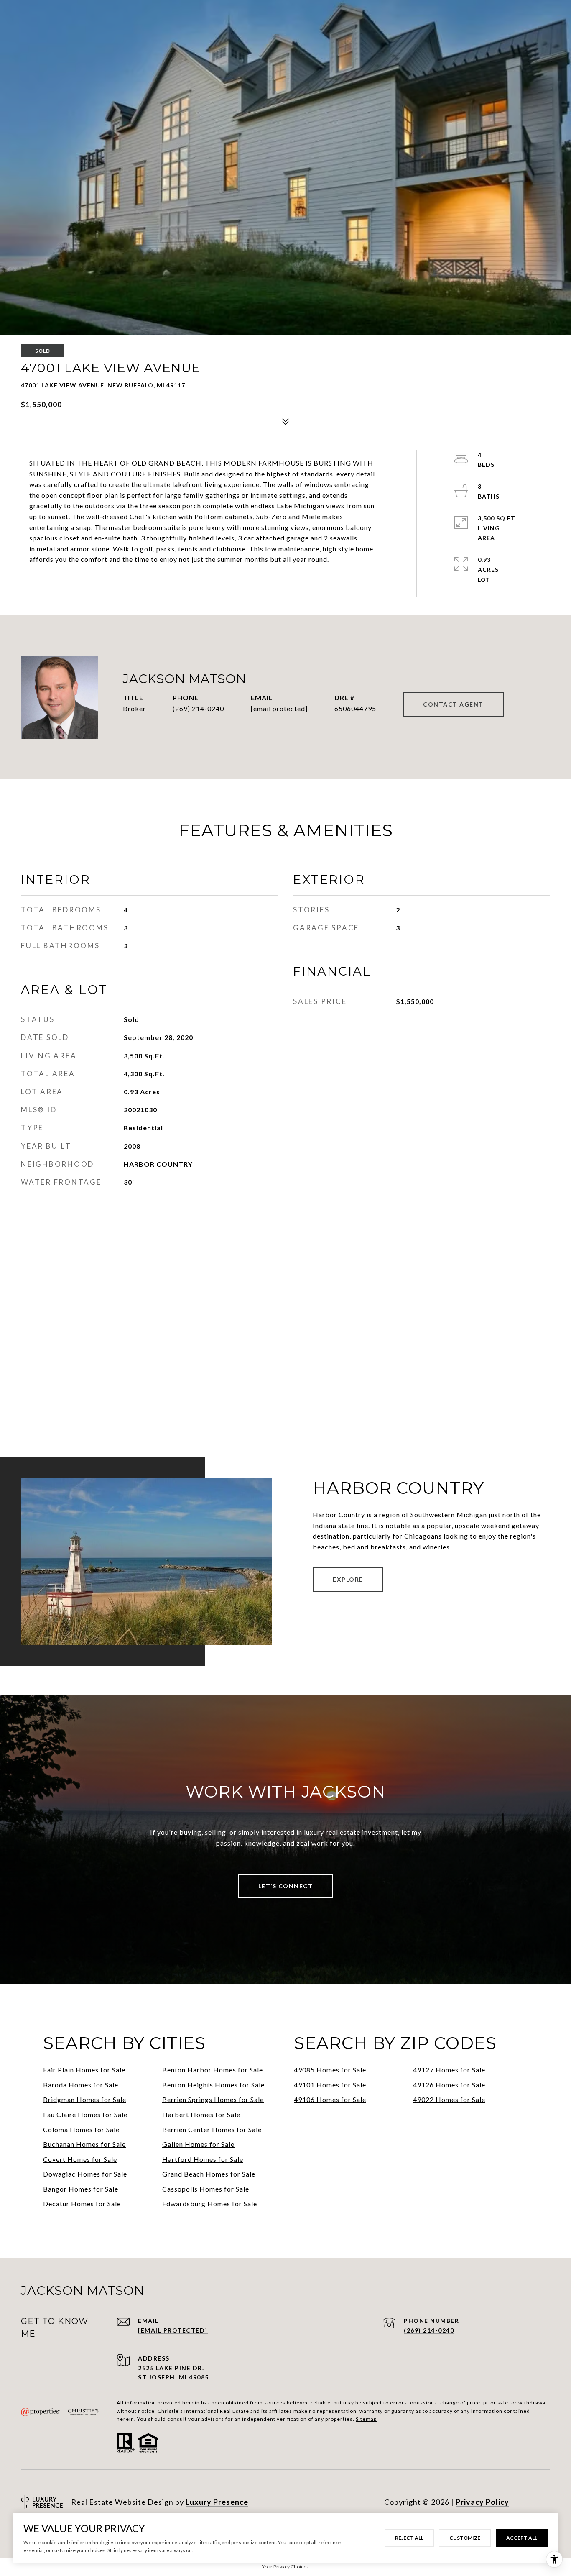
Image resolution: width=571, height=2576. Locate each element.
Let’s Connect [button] (286, 1886)
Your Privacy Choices (285, 2567)
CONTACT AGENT (453, 704)
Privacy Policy (482, 2502)
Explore (348, 1579)
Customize (465, 2538)
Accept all (522, 2538)
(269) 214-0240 (198, 708)
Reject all (409, 2538)
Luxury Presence (217, 2502)
